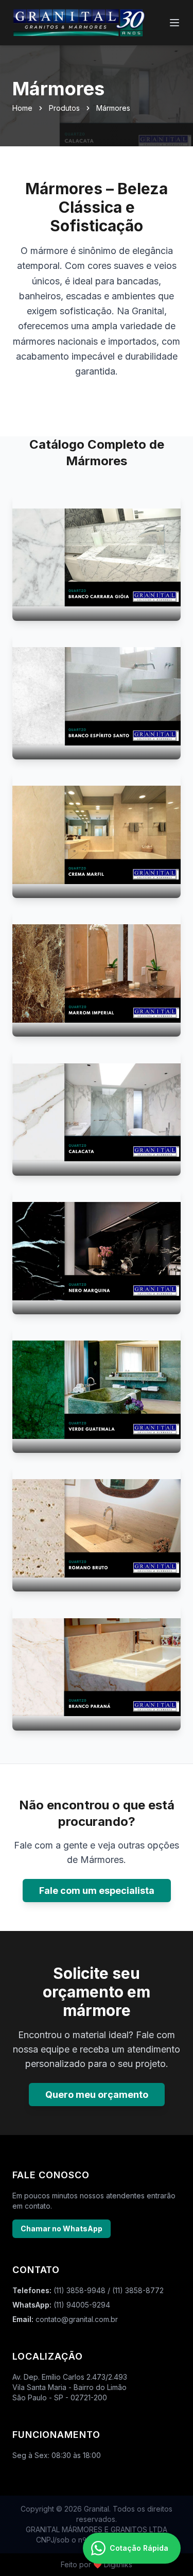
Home (22, 108)
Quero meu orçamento (97, 2095)
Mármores (113, 108)
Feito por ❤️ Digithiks (97, 2564)
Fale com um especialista (97, 1891)
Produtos (64, 108)
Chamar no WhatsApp (62, 2228)
